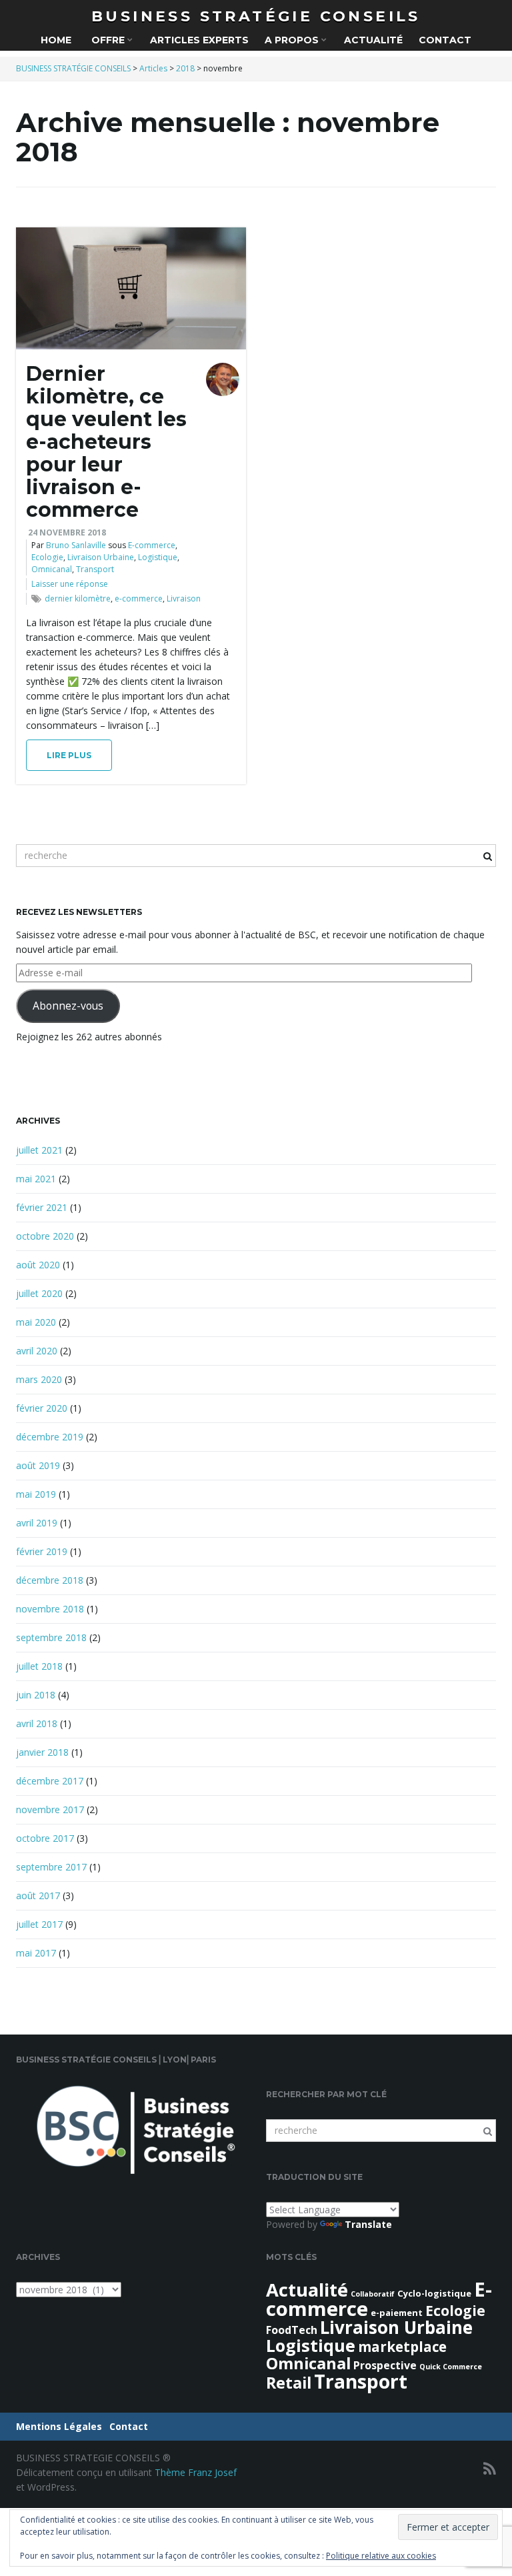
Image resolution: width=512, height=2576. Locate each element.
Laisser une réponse (70, 584)
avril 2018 (37, 1723)
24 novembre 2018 (67, 532)
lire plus (69, 755)
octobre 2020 (45, 1236)
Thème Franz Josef (196, 2472)
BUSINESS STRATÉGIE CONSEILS (256, 16)
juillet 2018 (39, 1666)
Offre (108, 40)
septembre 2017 (51, 1867)
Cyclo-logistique (434, 2293)
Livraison (184, 598)
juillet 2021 (39, 1150)
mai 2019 (36, 1494)
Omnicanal (52, 569)
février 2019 (42, 1551)
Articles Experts (199, 40)
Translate (368, 2224)
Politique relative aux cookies (381, 2556)
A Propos (293, 40)
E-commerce (152, 545)
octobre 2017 (45, 1838)
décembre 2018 (50, 1580)
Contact (445, 40)
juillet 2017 (39, 1924)
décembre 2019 (50, 1437)
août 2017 (38, 1895)
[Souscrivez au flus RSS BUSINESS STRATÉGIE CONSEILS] (490, 2468)
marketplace (402, 2347)
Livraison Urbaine (101, 557)
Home (56, 40)
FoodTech (292, 2330)
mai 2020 (36, 1322)
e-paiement (397, 2313)
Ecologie (47, 557)
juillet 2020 (39, 1293)
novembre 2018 (50, 1609)
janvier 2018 (42, 1752)
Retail (289, 2383)
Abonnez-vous (68, 1006)
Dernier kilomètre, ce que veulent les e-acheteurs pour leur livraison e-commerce (106, 442)
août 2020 (38, 1265)
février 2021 (42, 1207)
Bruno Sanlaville (76, 545)
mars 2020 (39, 1379)
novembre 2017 (50, 1809)
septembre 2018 (51, 1637)
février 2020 (42, 1408)
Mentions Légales (59, 2426)
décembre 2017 (50, 1781)
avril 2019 (37, 1523)
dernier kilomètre (78, 598)
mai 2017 (36, 1953)
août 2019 (38, 1465)
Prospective (385, 2365)
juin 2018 (36, 1695)
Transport (95, 569)
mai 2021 (36, 1179)
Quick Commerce (451, 2367)
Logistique (158, 557)
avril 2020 (37, 1351)
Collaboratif (373, 2294)
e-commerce (139, 598)
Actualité (373, 40)
